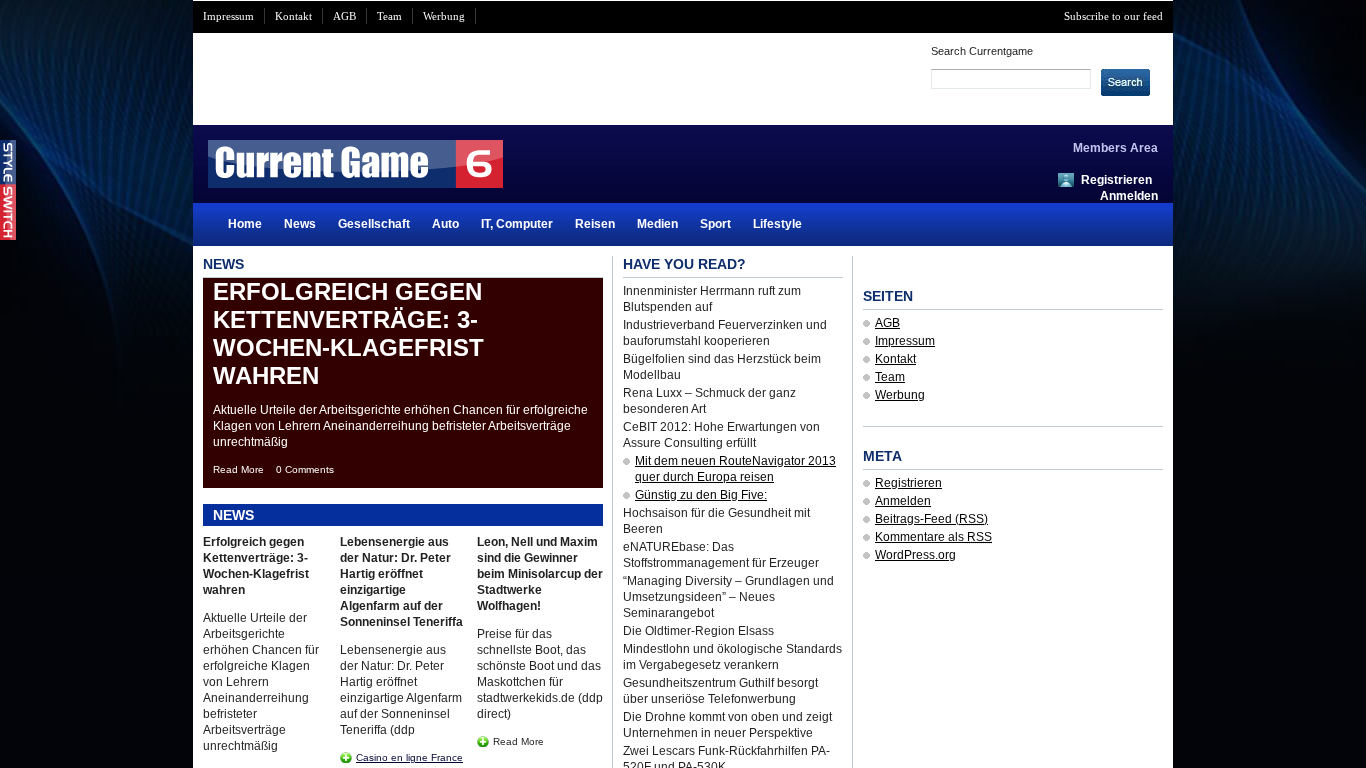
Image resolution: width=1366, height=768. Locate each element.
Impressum (228, 16)
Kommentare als (933, 537)
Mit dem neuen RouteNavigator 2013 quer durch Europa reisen (735, 469)
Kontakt (293, 16)
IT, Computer (517, 224)
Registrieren (1116, 180)
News (300, 224)
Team (389, 16)
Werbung (444, 16)
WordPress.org (915, 555)
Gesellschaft (374, 224)
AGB (344, 16)
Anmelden (1129, 196)
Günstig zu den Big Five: (701, 495)
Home (245, 224)
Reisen (595, 224)
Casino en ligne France (409, 757)
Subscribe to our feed (1113, 16)
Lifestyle (777, 224)
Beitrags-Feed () (931, 519)
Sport (715, 224)
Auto (445, 224)
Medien (657, 224)
